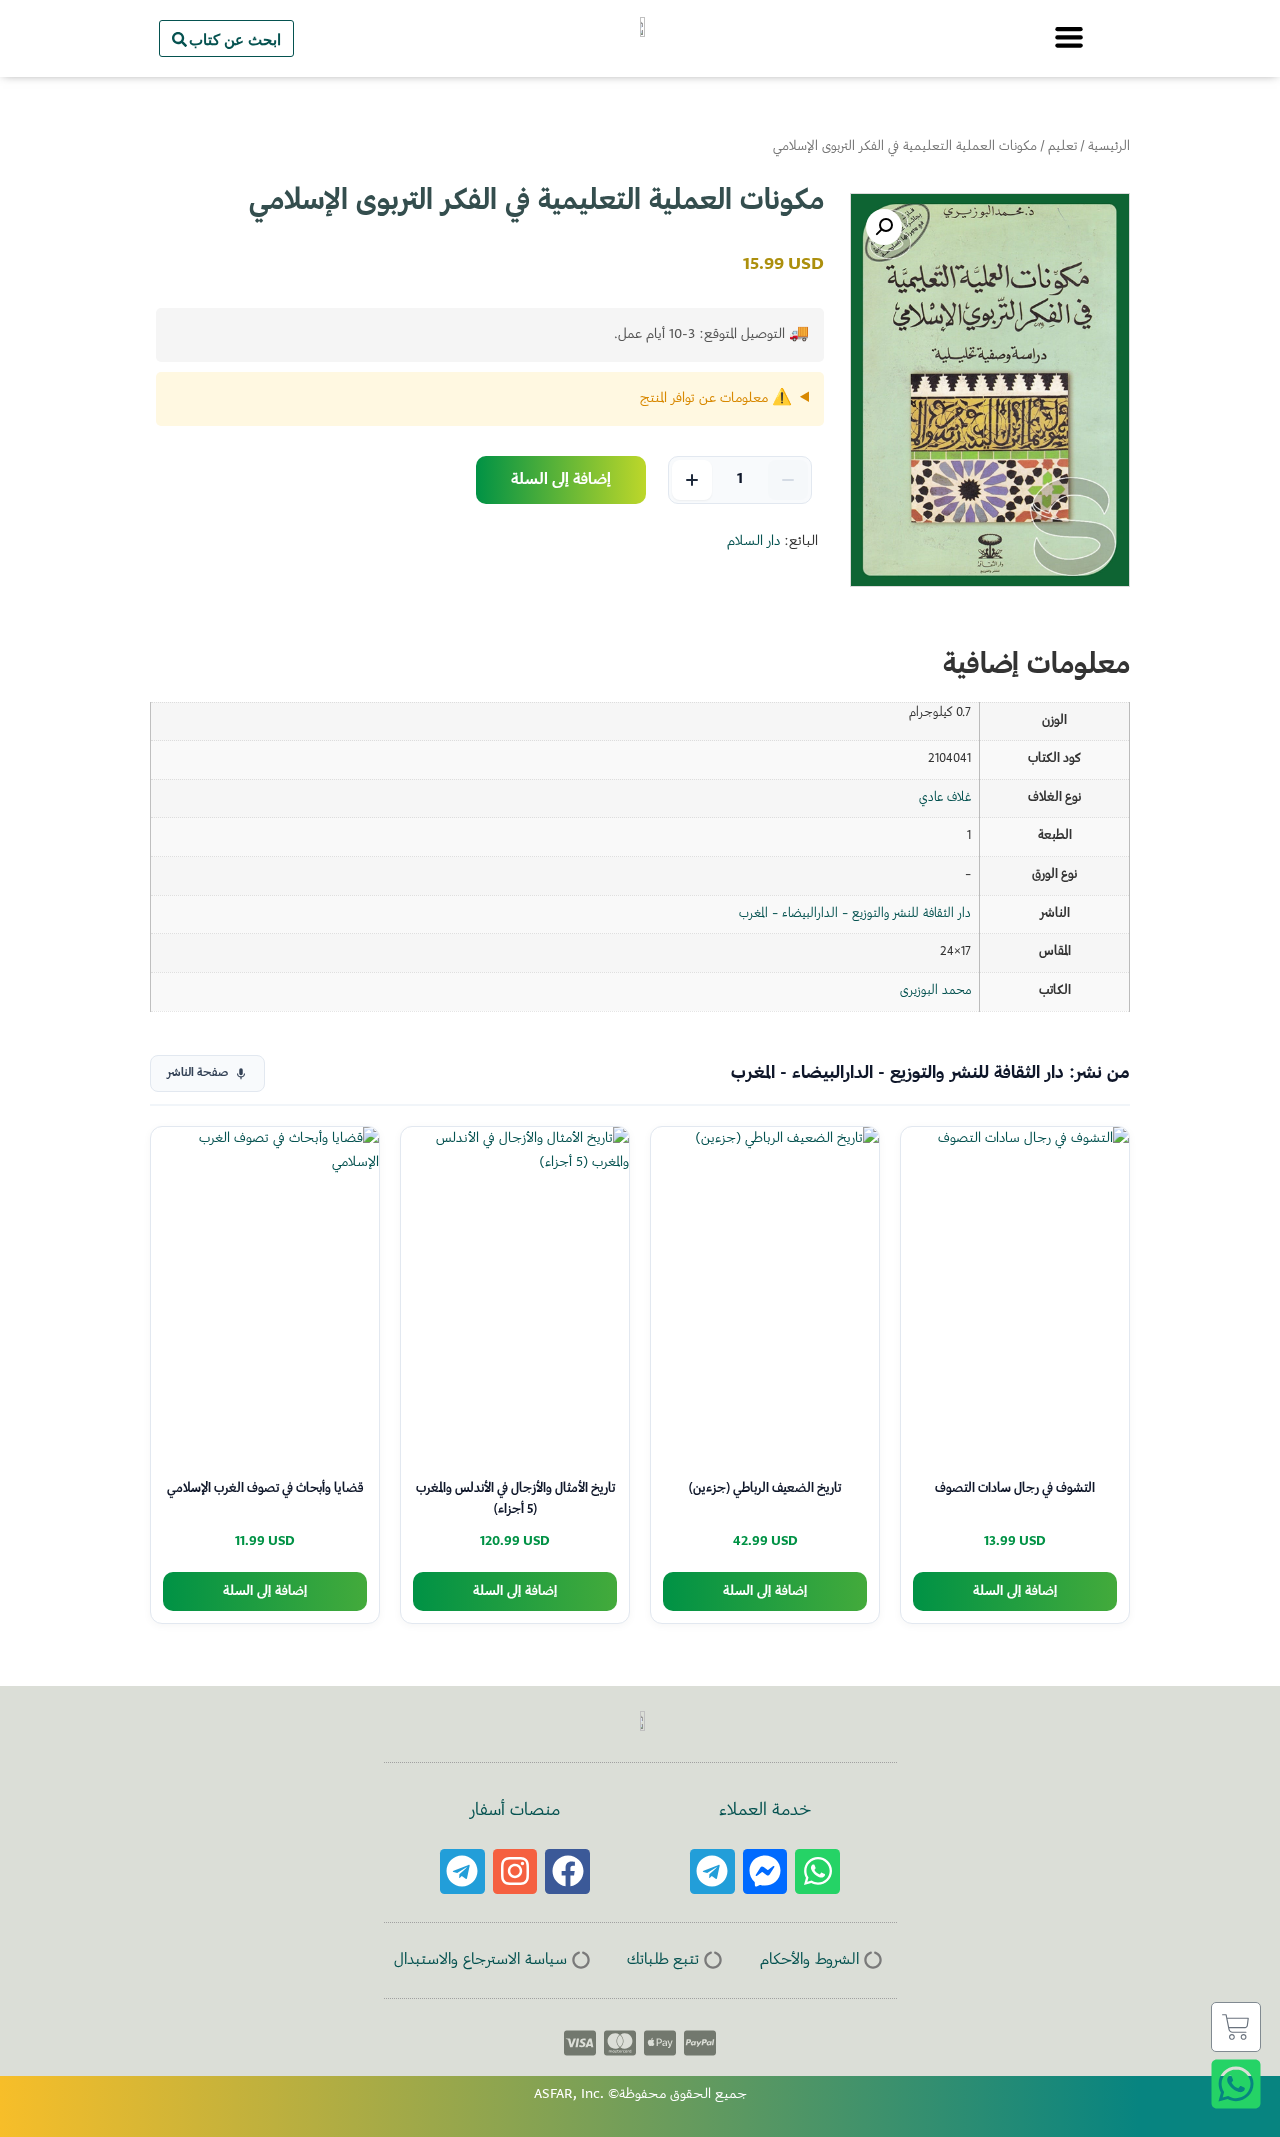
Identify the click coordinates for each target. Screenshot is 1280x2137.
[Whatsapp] (817, 1871)
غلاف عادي (945, 798)
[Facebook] (567, 1871)
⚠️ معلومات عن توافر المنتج (716, 399)
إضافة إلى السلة (561, 480)
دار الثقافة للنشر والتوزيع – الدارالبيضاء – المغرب (855, 914)
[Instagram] (515, 1871)
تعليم (1062, 147)
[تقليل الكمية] (788, 480)
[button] (884, 227)
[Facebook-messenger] (765, 1871)
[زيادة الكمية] (692, 480)
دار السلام (753, 542)
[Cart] (1236, 2027)
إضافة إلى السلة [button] (1015, 1591)
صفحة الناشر (197, 1073)
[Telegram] (712, 1871)
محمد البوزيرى (935, 991)
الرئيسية (1109, 147)
